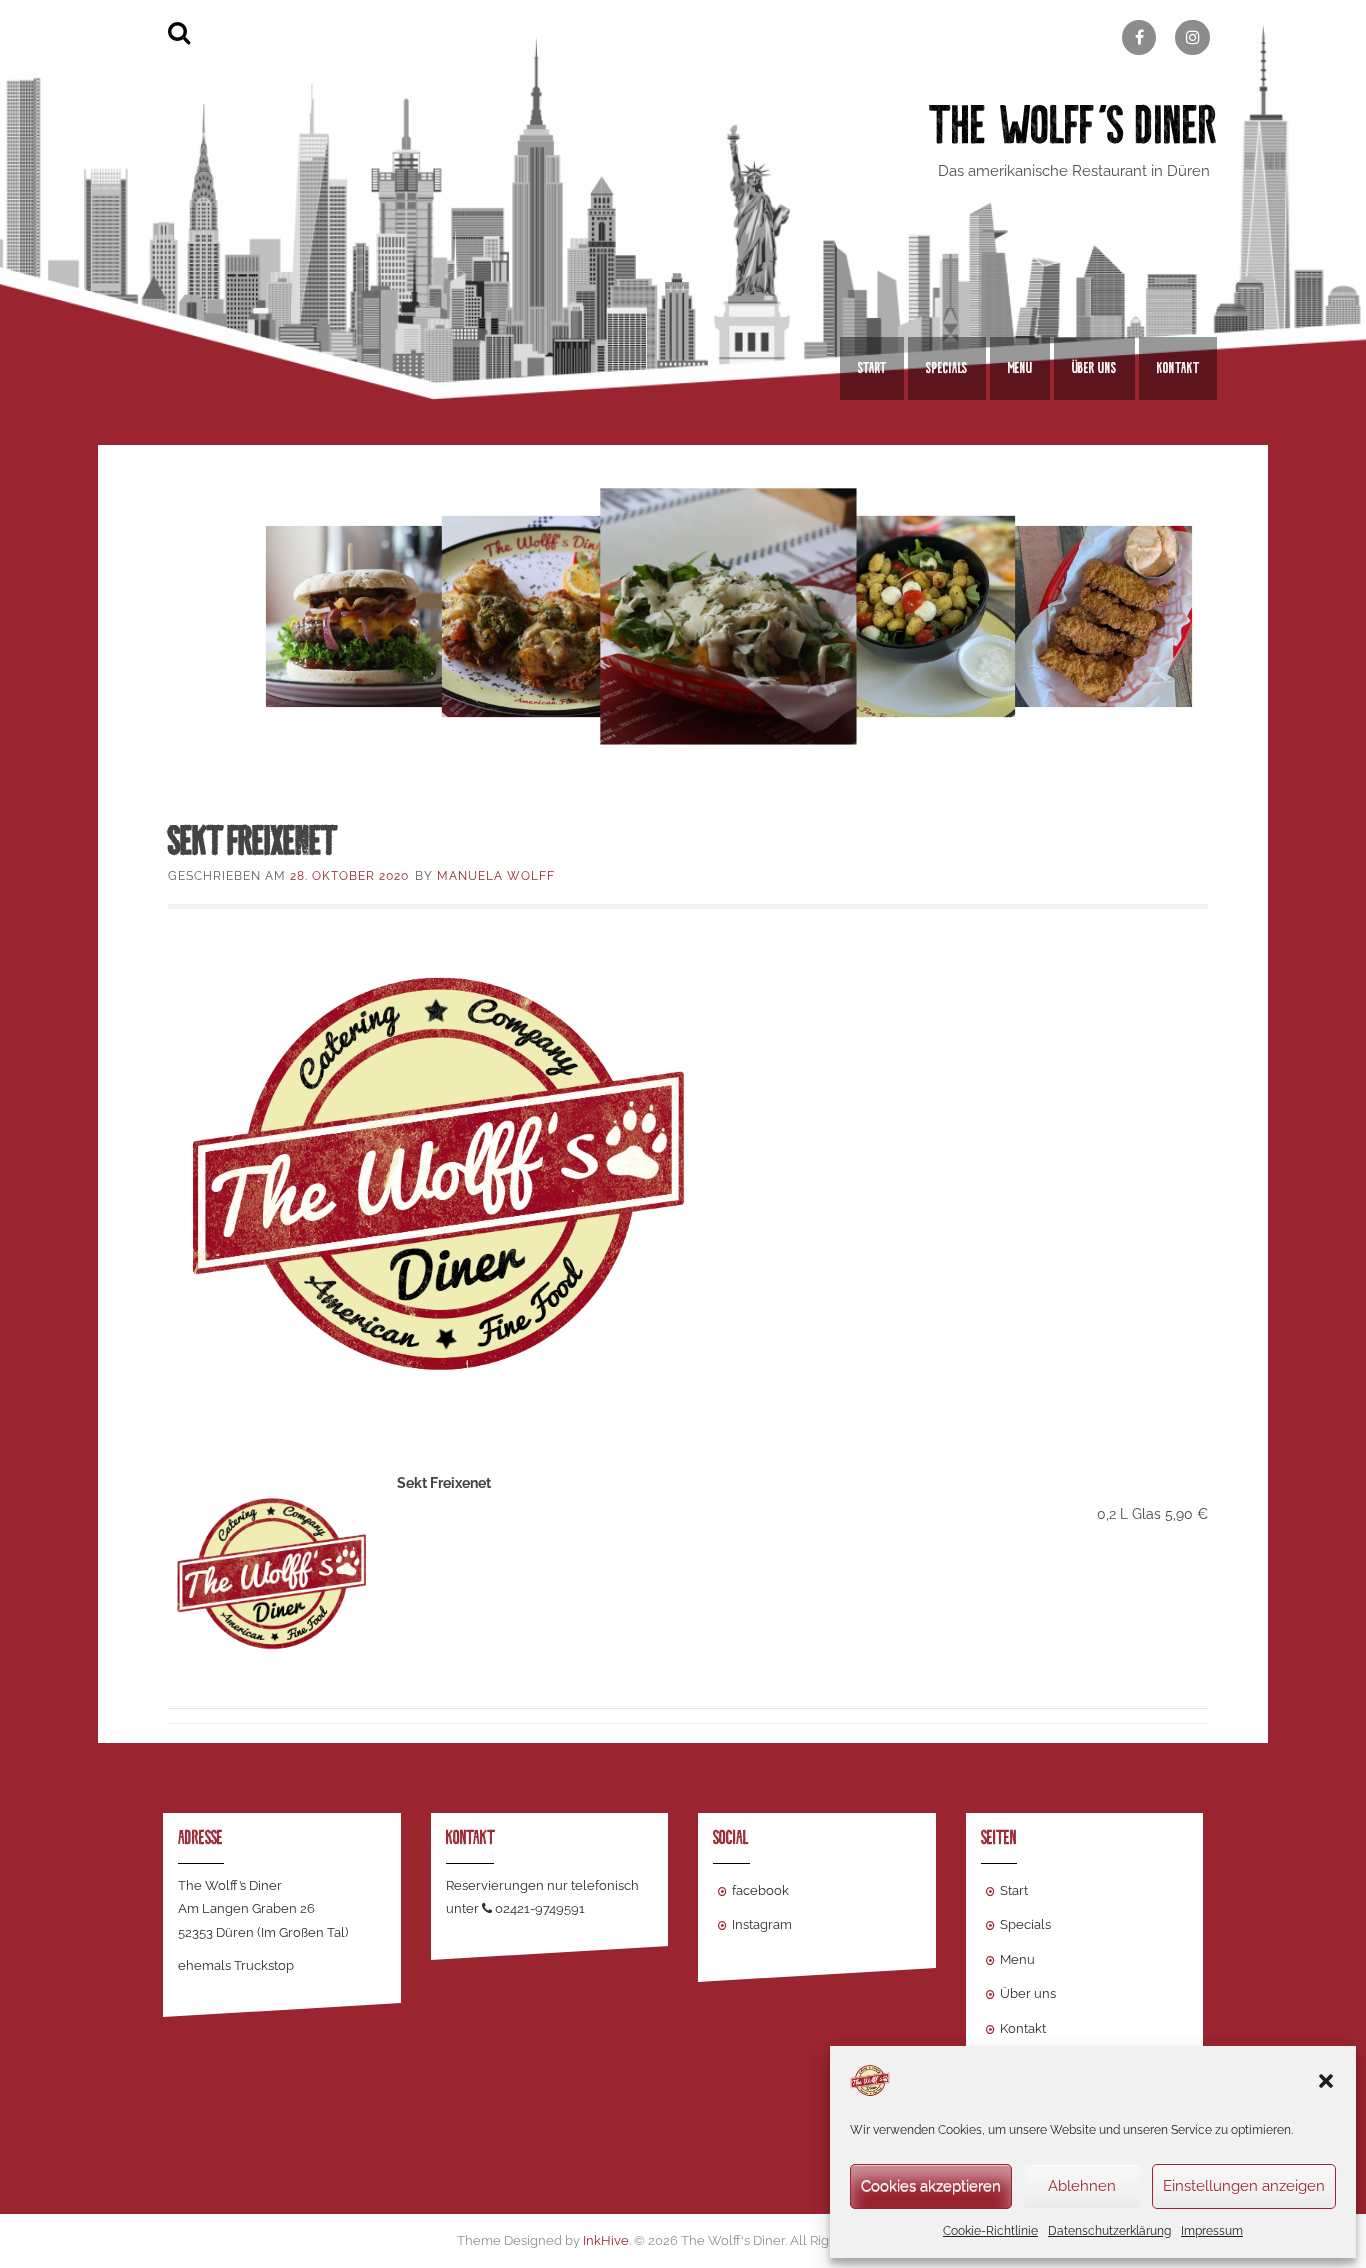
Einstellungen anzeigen (1244, 2186)
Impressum (1212, 2231)
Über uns (1094, 368)
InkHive (606, 2240)
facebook (760, 1890)
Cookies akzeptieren (931, 2186)
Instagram (762, 1924)
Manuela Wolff (496, 876)
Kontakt (1178, 368)
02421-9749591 (540, 1908)
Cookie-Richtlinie (990, 2231)
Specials (947, 368)
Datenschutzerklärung (1109, 2231)
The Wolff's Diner (1073, 125)
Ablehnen (1082, 2186)
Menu (1020, 368)
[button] (1326, 2081)
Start (872, 368)
